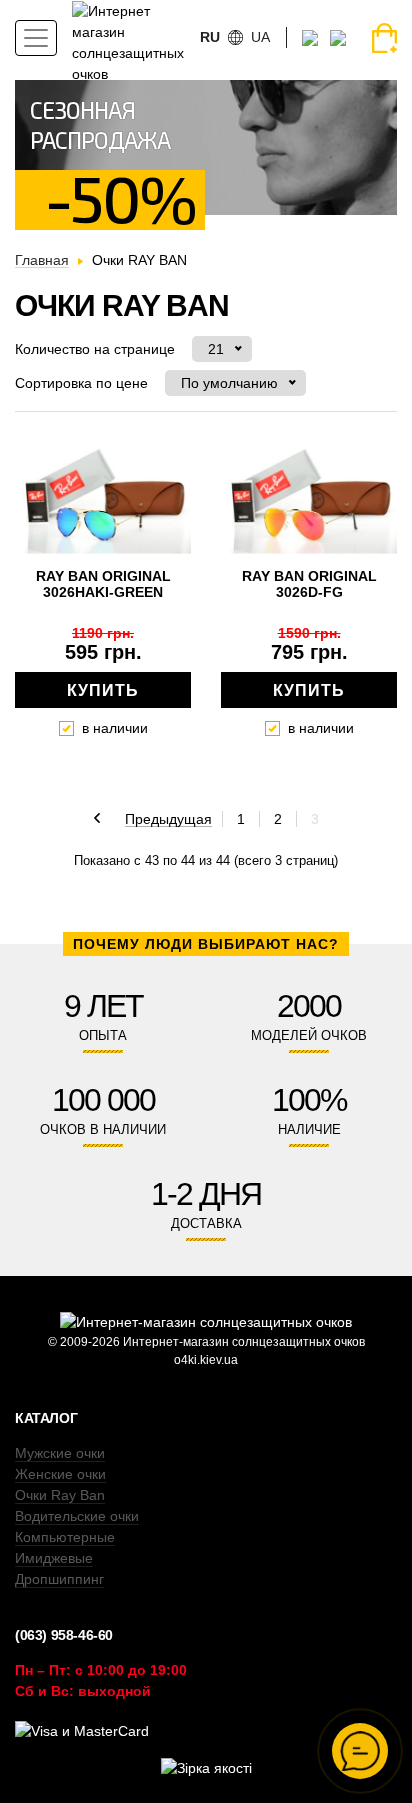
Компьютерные (65, 1537)
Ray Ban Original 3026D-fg (309, 584)
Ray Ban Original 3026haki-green (103, 584)
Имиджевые (54, 1558)
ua (260, 37)
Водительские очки (77, 1516)
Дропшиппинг (59, 1579)
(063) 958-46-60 (64, 1635)
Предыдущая (168, 820)
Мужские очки (60, 1453)
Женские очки (60, 1474)
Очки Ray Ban (60, 1495)
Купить (103, 690)
